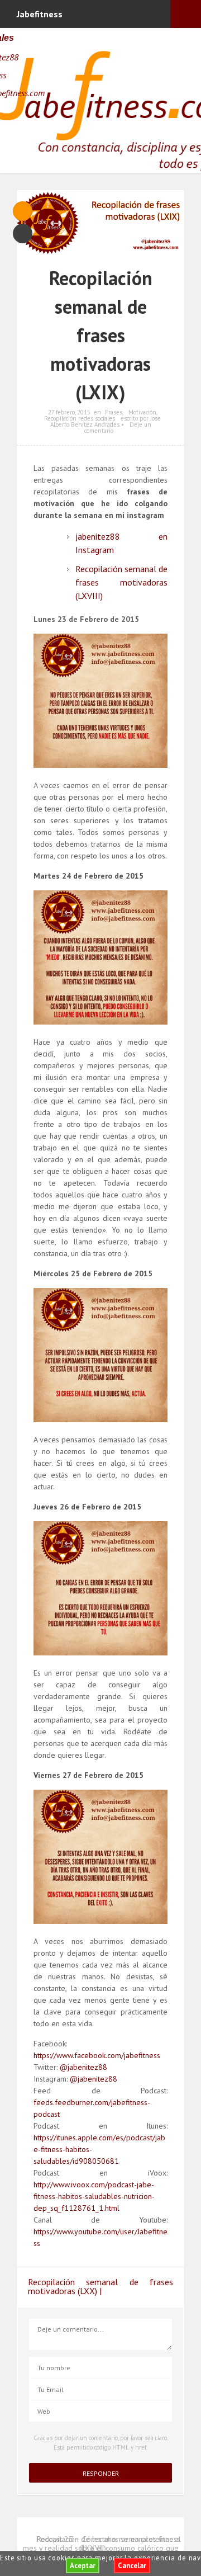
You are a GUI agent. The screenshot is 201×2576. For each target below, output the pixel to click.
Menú (186, 14)
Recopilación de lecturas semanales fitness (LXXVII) (109, 2544)
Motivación (142, 412)
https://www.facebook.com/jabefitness (97, 2055)
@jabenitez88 (83, 2067)
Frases (114, 412)
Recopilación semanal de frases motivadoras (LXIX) (101, 335)
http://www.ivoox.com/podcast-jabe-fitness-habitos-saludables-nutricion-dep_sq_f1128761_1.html (94, 2196)
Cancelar (132, 2566)
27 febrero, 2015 (69, 412)
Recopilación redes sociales (80, 418)
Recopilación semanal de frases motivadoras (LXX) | (100, 2286)
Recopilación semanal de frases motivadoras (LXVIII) (121, 582)
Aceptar (83, 2566)
